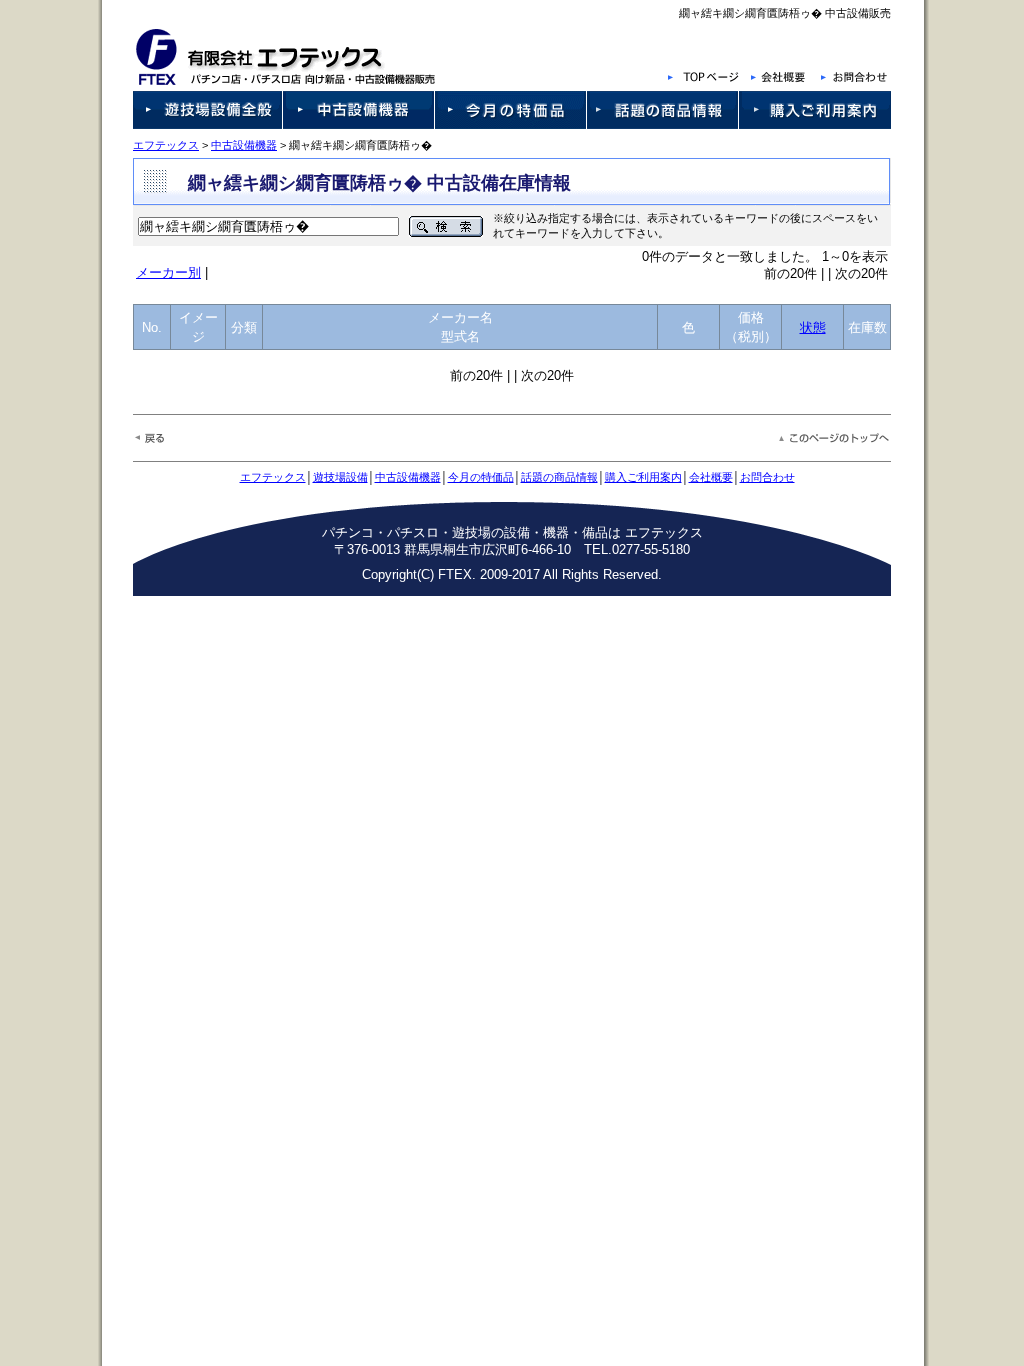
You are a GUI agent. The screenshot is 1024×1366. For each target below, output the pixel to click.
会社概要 (711, 477)
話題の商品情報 (559, 477)
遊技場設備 (340, 477)
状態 (813, 327)
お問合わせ (767, 477)
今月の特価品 (481, 477)
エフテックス (166, 145)
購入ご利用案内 (643, 477)
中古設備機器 (244, 145)
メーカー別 (168, 272)
